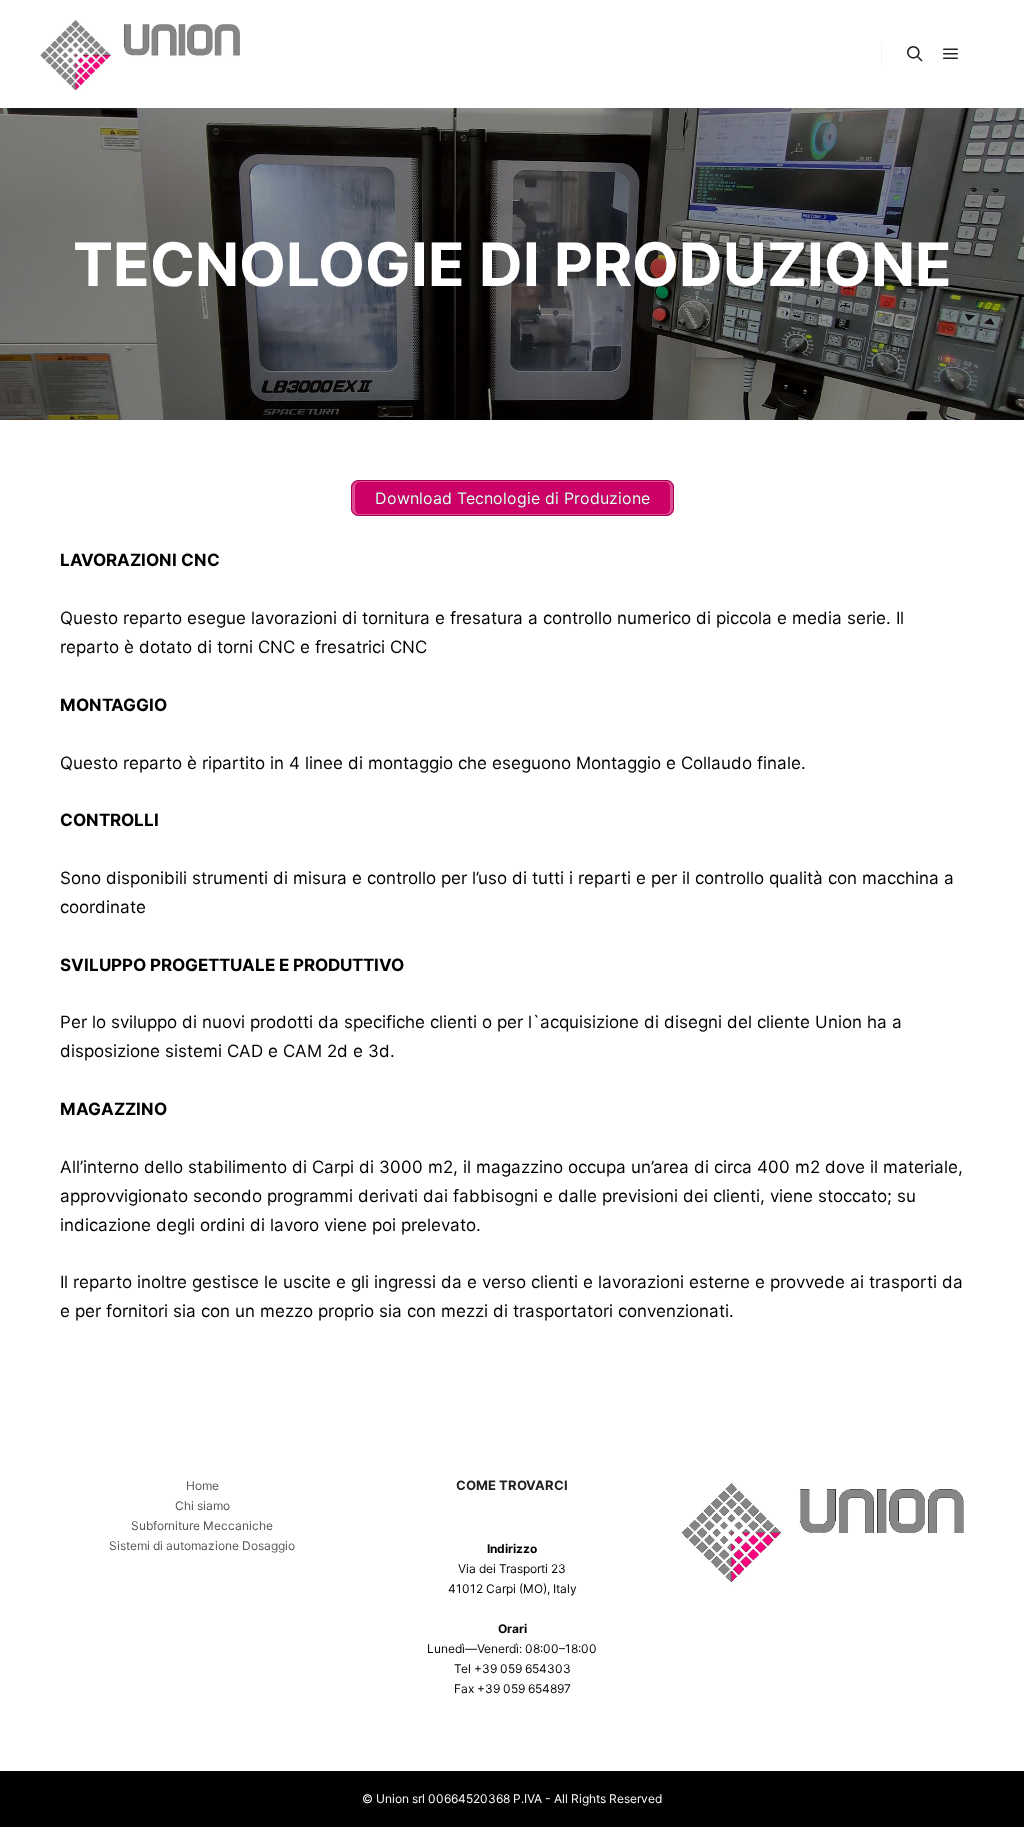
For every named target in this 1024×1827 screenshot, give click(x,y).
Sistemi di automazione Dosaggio (202, 1545)
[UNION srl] (140, 54)
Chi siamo (202, 1505)
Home (202, 1485)
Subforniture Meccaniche (202, 1525)
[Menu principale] (951, 54)
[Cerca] (915, 54)
